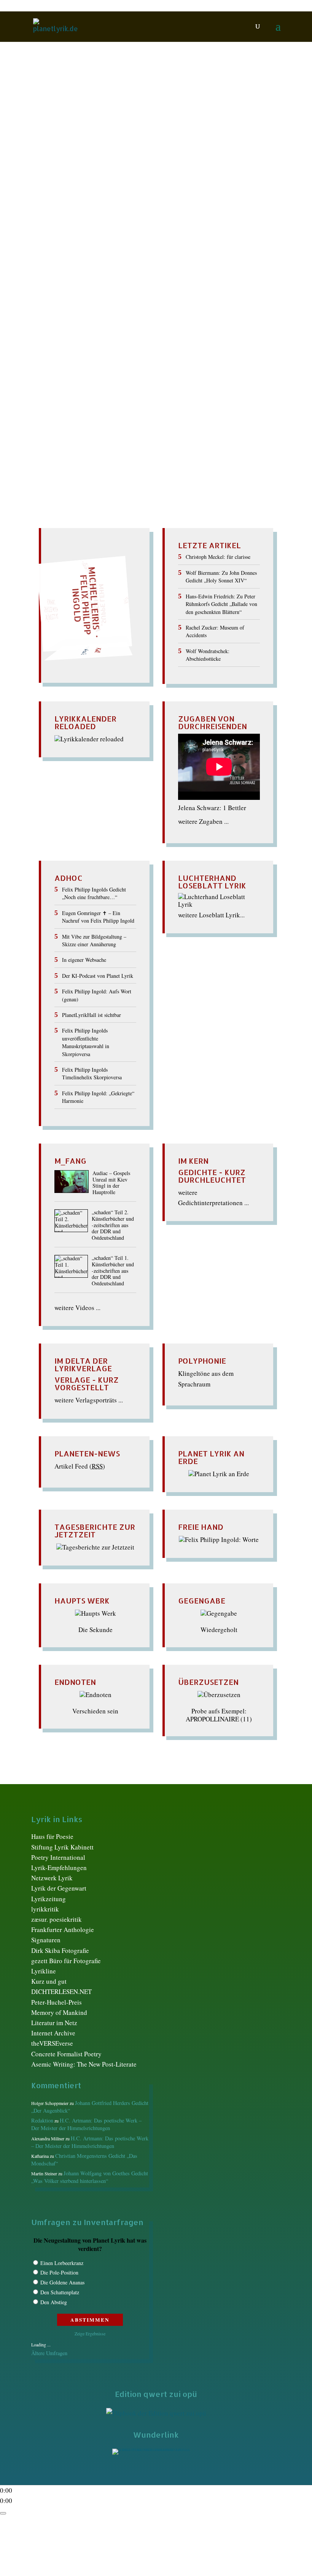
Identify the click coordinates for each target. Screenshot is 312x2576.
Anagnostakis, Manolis (105, 152)
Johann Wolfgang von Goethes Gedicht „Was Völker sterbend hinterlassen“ (90, 2177)
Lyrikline (44, 1971)
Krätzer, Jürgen (127, 175)
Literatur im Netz (54, 2023)
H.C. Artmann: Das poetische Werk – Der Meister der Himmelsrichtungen (86, 2124)
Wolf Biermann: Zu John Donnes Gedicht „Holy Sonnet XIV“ (221, 577)
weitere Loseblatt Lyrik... (211, 915)
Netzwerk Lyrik (52, 1878)
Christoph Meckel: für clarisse (218, 557)
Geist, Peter (159, 160)
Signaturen (46, 1940)
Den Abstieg (54, 2302)
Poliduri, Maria (88, 199)
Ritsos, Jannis (115, 206)
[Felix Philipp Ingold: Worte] (219, 1539)
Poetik (57, 199)
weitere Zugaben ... (203, 821)
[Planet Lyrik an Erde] (219, 1474)
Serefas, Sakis (230, 206)
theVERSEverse (52, 2043)
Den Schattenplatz (60, 2292)
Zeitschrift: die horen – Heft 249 (100, 138)
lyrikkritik (45, 1909)
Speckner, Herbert (127, 214)
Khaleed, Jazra (83, 175)
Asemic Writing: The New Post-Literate (84, 2064)
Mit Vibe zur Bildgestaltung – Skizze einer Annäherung (94, 940)
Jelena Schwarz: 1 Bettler (212, 808)
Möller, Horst (180, 191)
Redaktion (54, 152)
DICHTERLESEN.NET (61, 1991)
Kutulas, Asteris (211, 175)
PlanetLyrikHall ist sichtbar (92, 1015)
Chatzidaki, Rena (162, 152)
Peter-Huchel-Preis (57, 2002)
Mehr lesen (48, 253)
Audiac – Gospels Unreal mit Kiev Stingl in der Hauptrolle (111, 1183)
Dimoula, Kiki (207, 152)
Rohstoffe (150, 206)
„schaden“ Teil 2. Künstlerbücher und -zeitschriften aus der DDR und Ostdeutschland (113, 1225)
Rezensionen (77, 206)
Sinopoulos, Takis (76, 214)
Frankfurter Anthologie (63, 1930)
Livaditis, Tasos (82, 191)
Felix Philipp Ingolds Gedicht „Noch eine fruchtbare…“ (94, 893)
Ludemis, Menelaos (132, 191)
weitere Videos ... (77, 1308)
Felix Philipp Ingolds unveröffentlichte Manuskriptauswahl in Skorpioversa (86, 1042)
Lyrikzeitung (49, 1899)
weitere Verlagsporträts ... (89, 1400)
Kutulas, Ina (116, 183)
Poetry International (58, 1857)
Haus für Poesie (52, 1836)
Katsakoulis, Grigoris (189, 167)
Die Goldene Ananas (62, 2282)
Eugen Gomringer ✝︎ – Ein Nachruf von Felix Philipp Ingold (98, 917)
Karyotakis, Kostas (132, 167)
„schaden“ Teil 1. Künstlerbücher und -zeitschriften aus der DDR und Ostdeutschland (113, 1271)
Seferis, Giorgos (187, 206)
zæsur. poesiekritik (57, 1919)
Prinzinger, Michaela (187, 199)
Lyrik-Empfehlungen (59, 1868)
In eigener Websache (84, 960)
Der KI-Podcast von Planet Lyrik (98, 976)
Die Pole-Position (59, 2272)
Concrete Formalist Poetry (66, 2054)
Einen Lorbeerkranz (62, 2263)
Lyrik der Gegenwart (59, 1888)
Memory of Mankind (59, 2012)
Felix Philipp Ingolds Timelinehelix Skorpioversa (92, 1073)
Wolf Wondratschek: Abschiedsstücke (208, 655)
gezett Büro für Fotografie (66, 1961)
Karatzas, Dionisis (80, 167)
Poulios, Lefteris (134, 199)
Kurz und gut (49, 1981)
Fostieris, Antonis (117, 160)
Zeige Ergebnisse (90, 2333)
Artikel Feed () (80, 1466)
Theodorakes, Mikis (181, 214)
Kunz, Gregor (169, 175)
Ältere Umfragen (49, 2353)
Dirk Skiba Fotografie (60, 1950)
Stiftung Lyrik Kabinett (62, 1847)
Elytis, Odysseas (68, 160)
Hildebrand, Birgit (202, 160)
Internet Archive (53, 2033)
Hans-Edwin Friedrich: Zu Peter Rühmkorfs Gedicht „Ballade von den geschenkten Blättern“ (221, 604)
